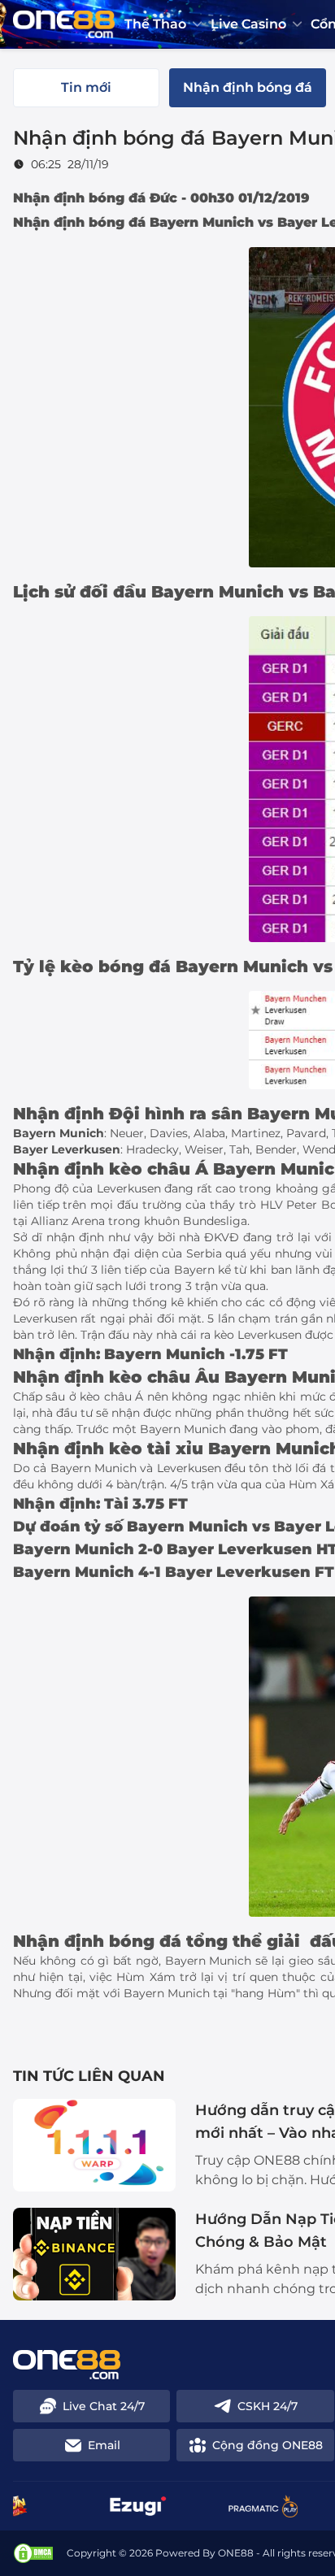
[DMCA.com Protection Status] (33, 2553)
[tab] (86, 88)
